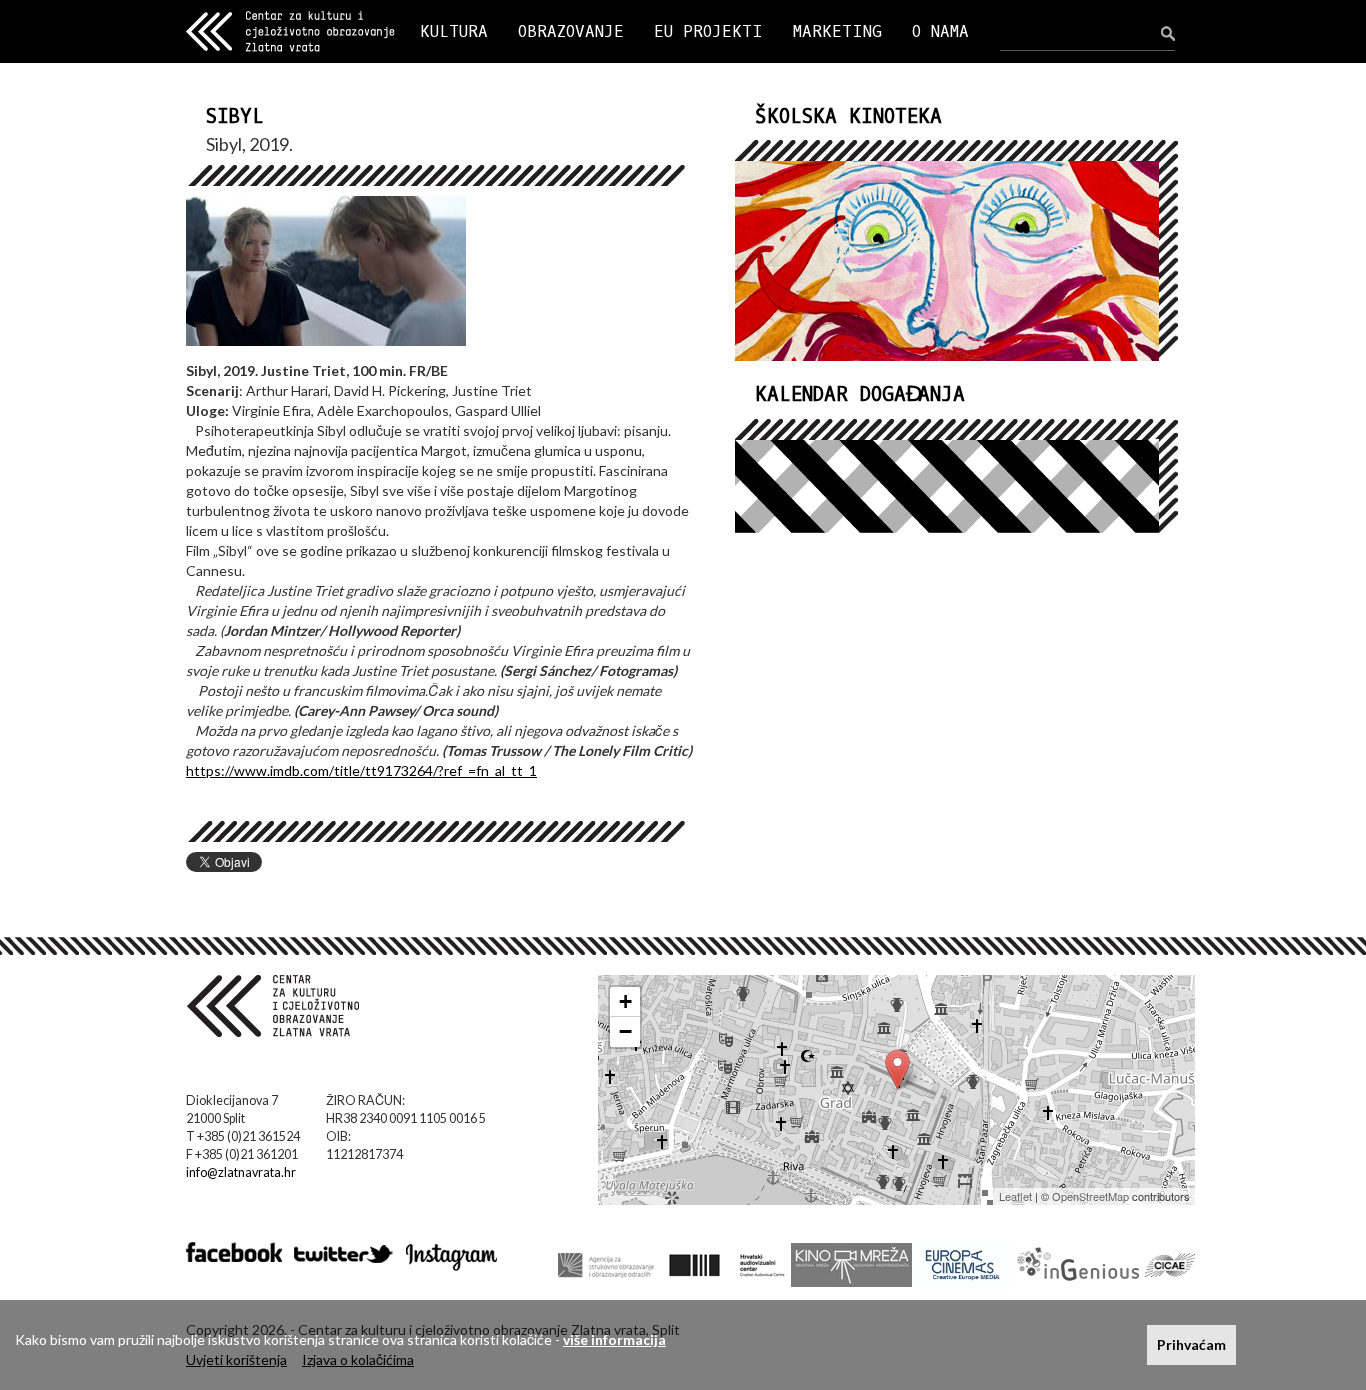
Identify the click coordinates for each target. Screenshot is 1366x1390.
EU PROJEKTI (708, 31)
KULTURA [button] (454, 31)
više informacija (614, 1339)
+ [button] (625, 1001)
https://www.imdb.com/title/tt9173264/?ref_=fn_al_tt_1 (361, 770)
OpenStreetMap (1090, 1196)
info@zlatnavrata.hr (241, 1172)
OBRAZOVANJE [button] (571, 31)
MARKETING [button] (837, 31)
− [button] (625, 1031)
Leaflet (1015, 1196)
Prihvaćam (1191, 1344)
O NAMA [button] (940, 31)
